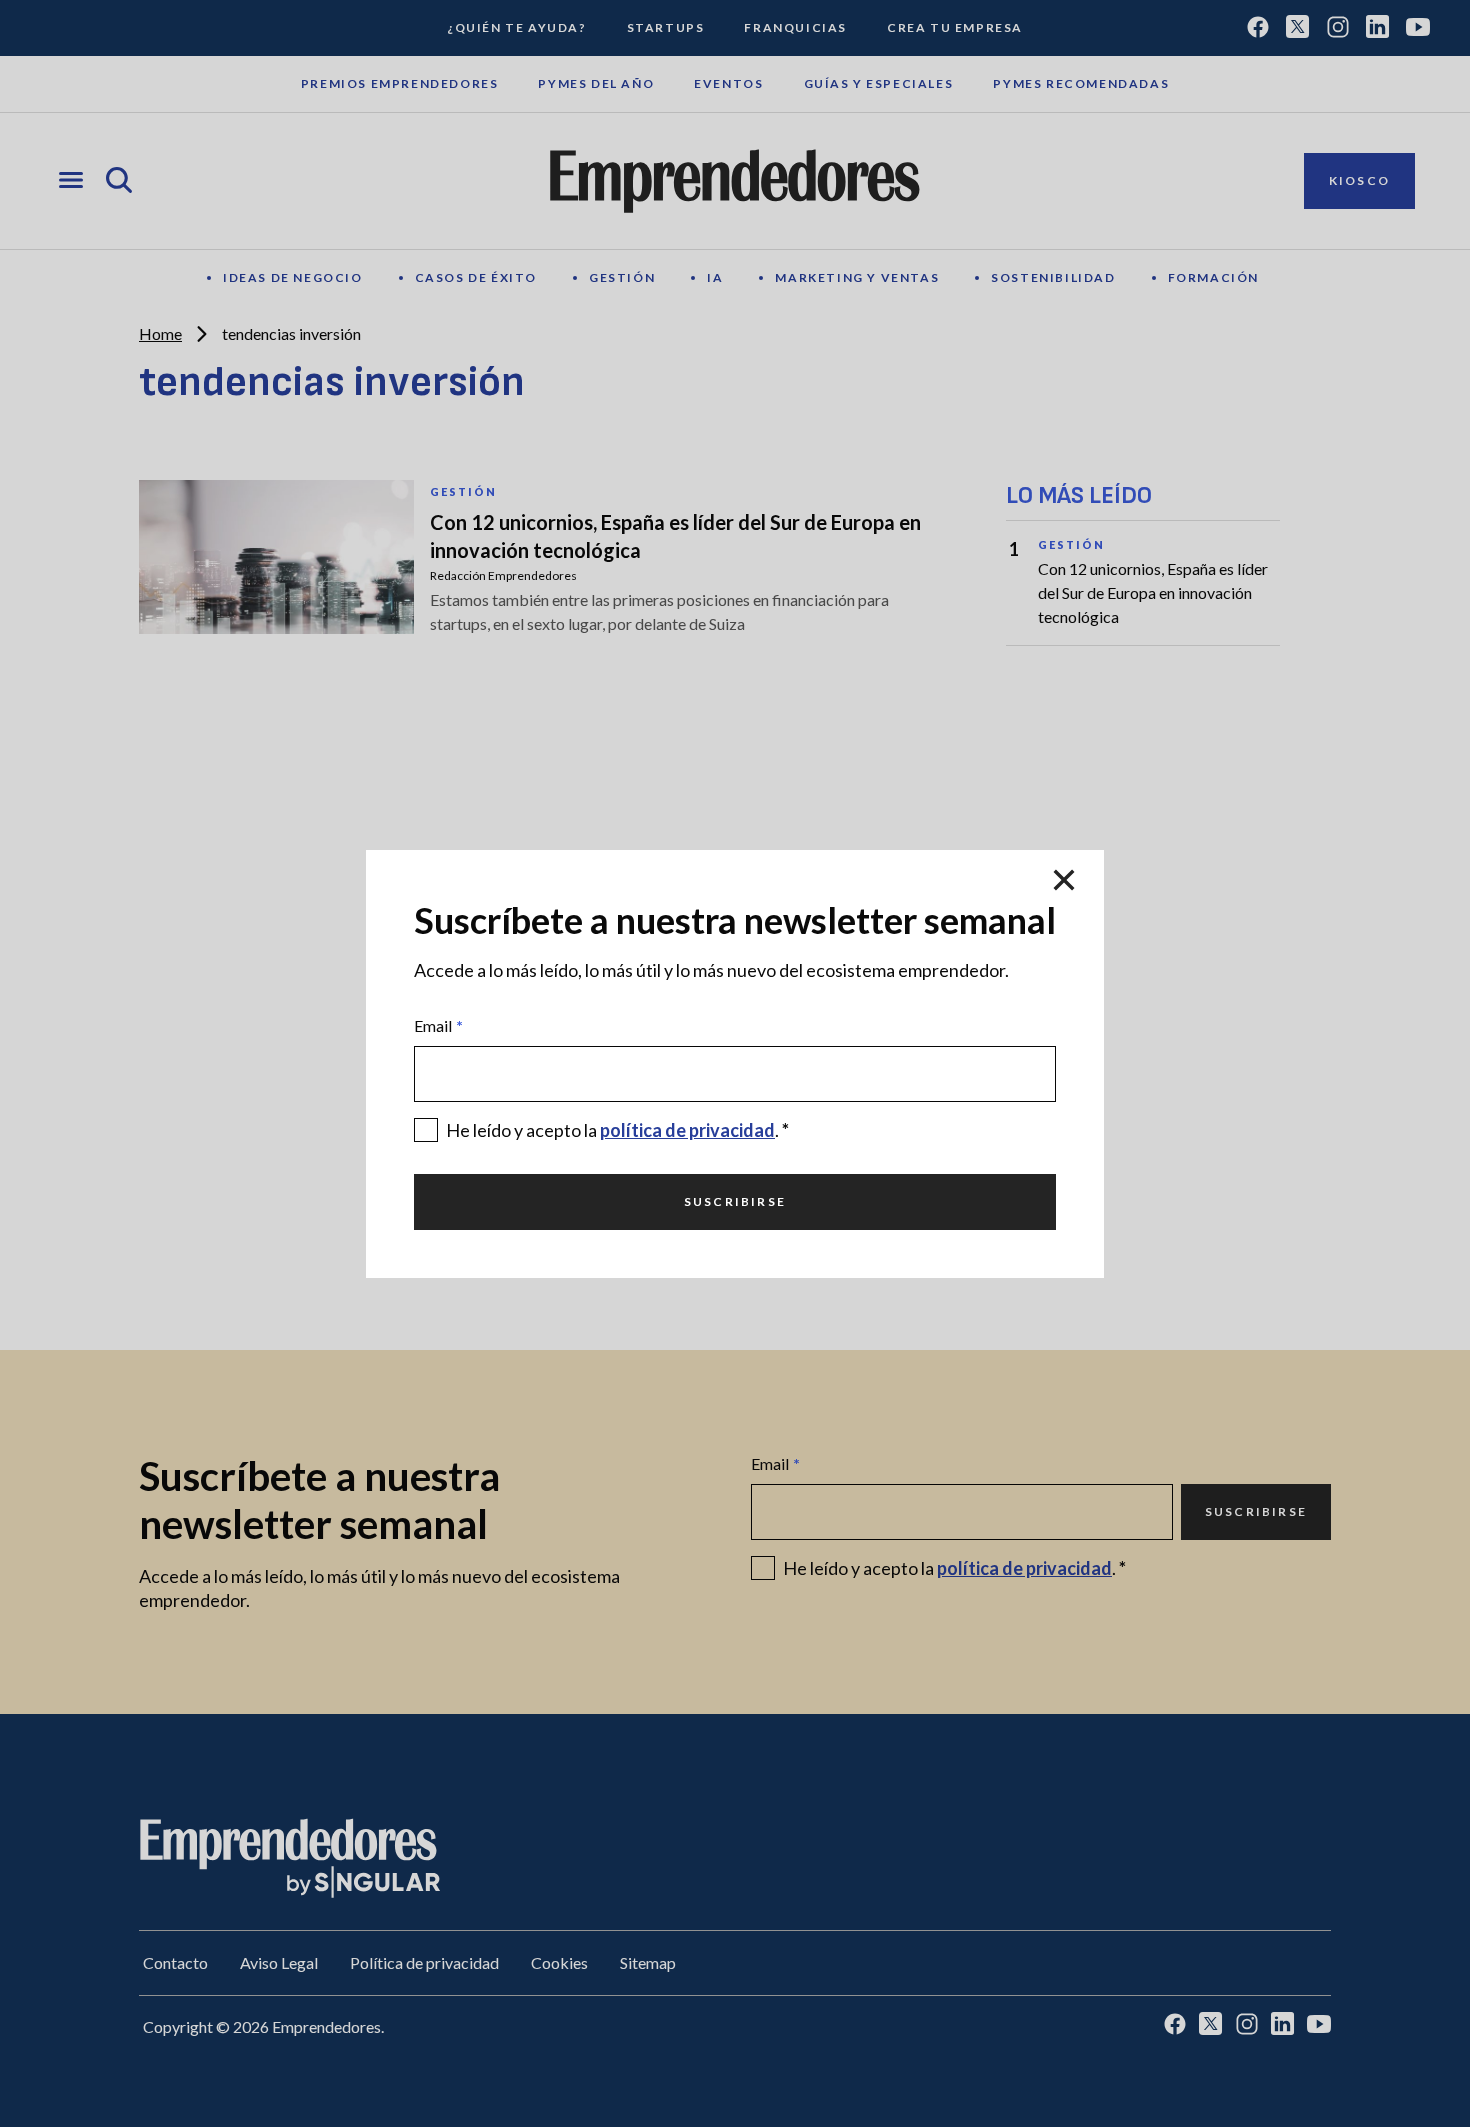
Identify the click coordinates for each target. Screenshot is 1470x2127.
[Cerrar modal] (1064, 882)
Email (438, 1025)
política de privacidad (687, 1130)
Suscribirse (735, 1201)
